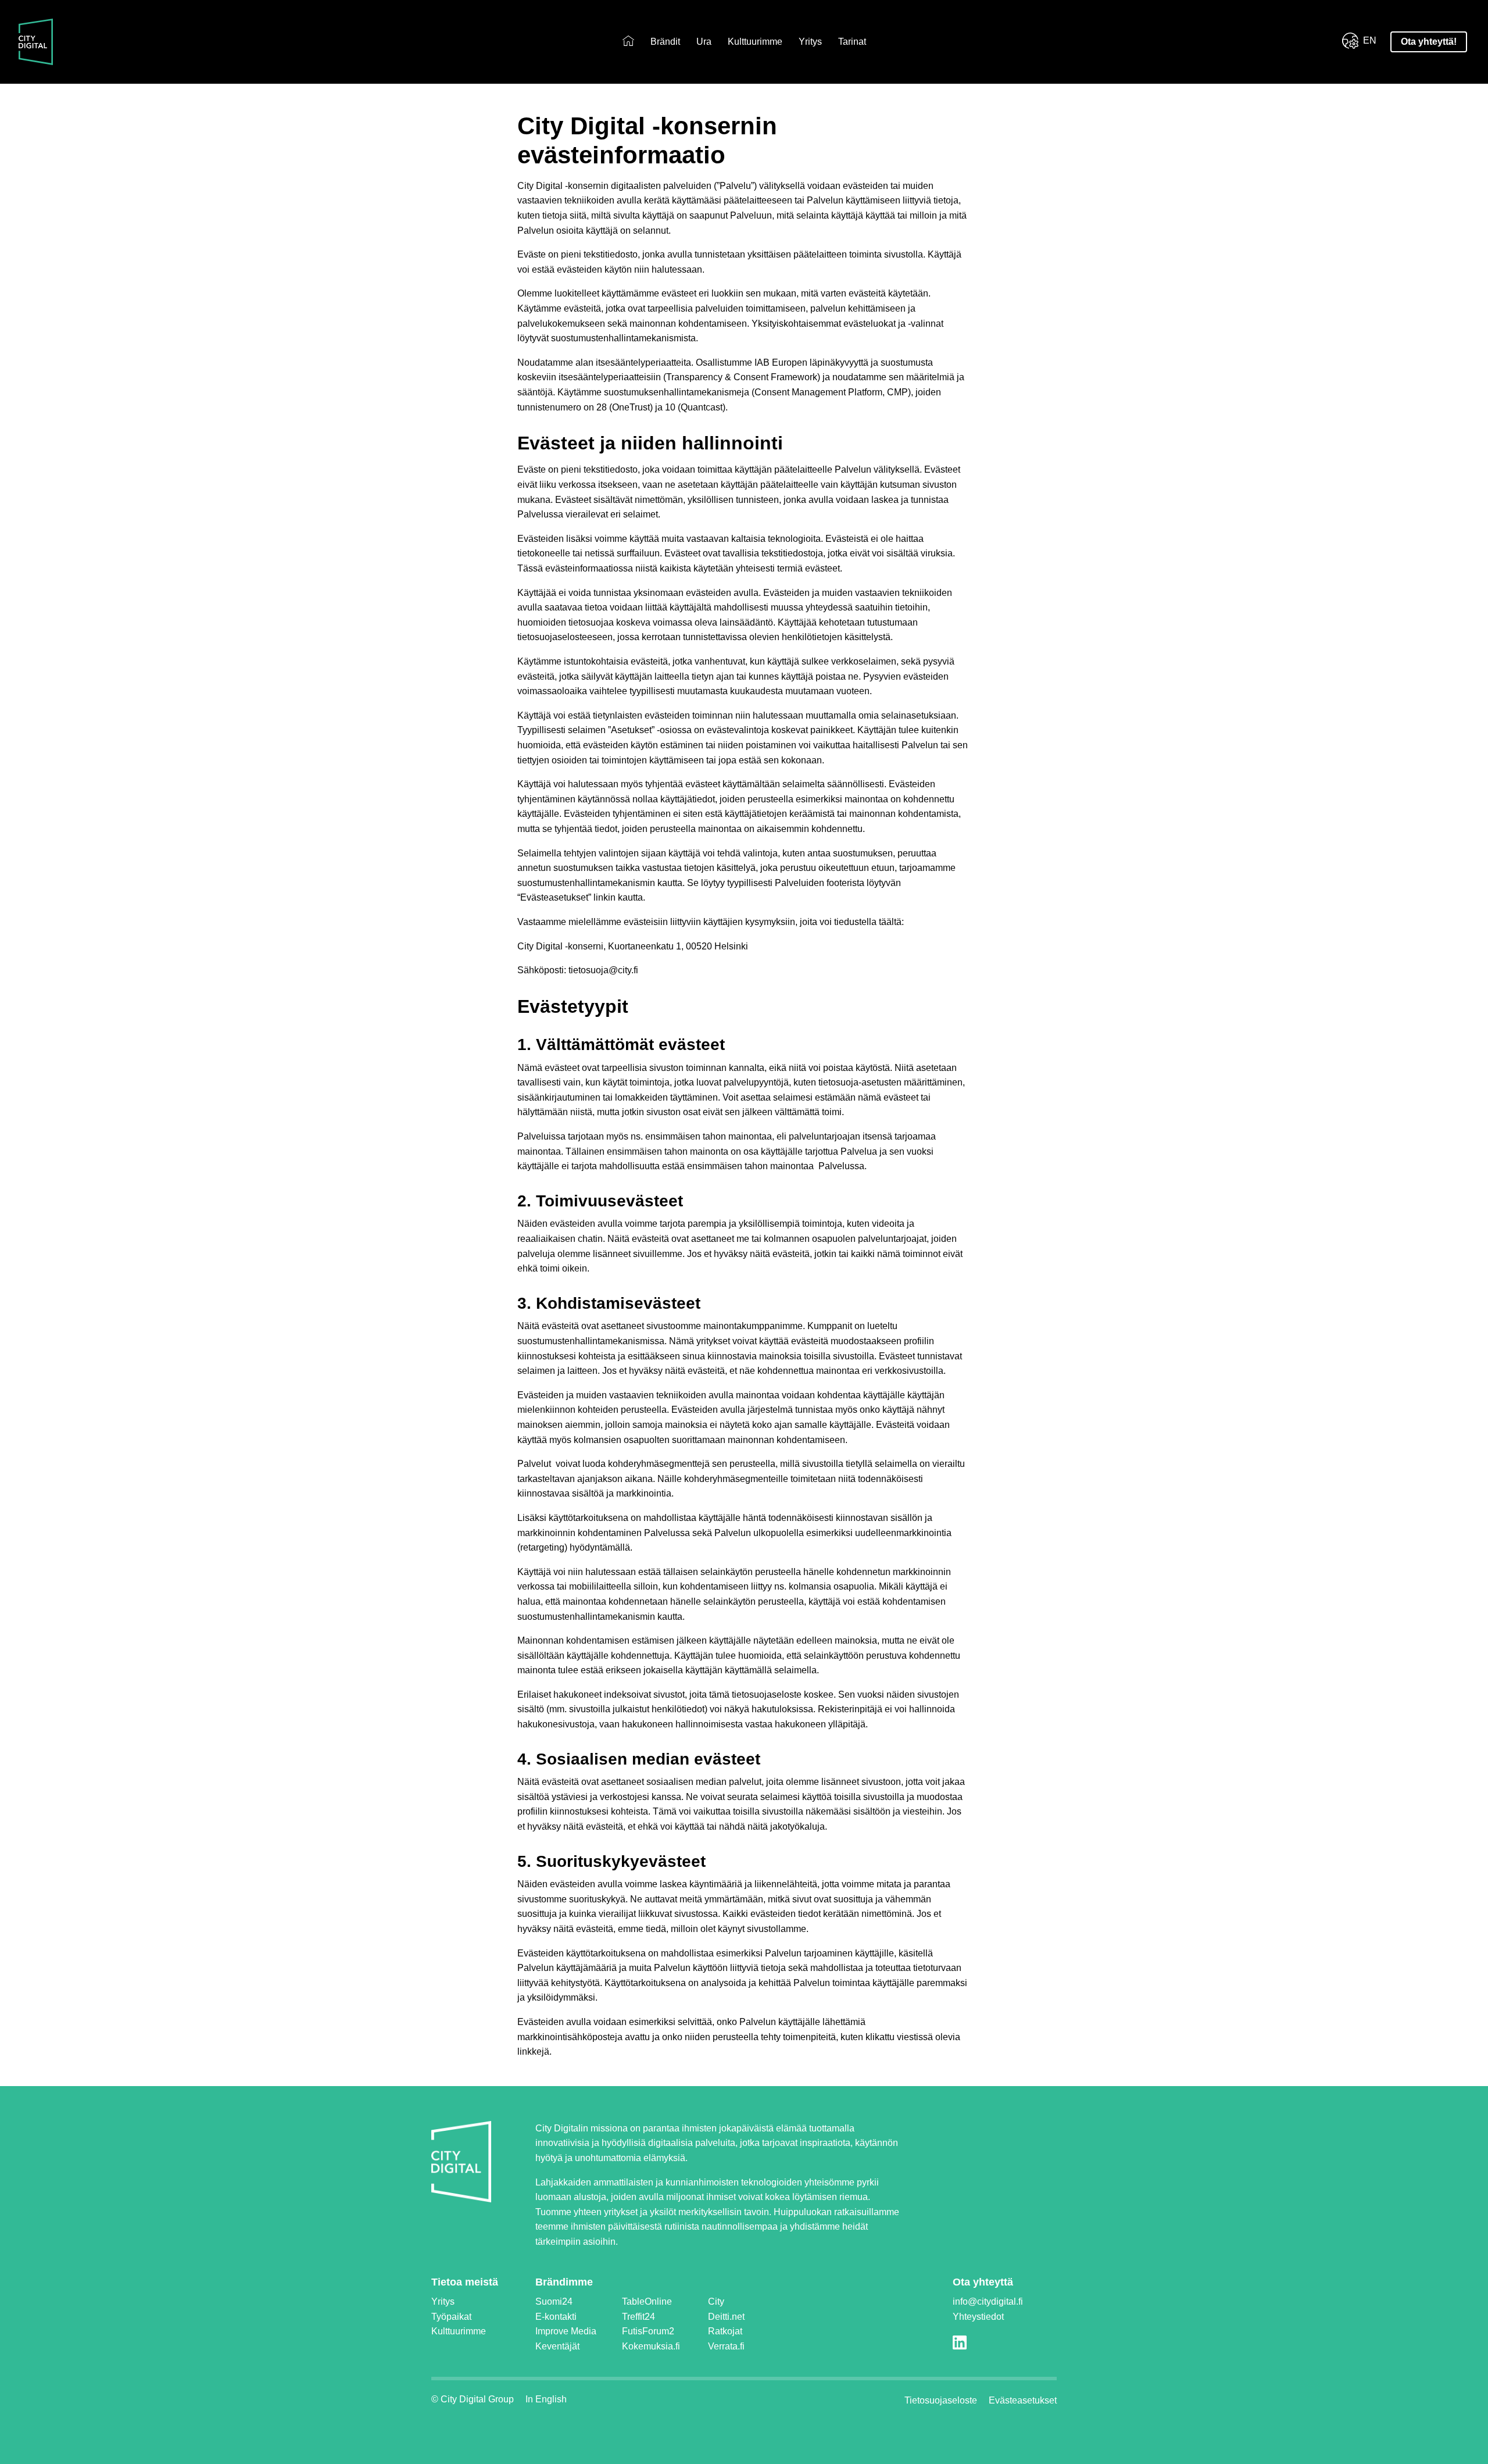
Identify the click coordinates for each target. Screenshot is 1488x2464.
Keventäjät (557, 2346)
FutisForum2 (648, 2331)
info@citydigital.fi (988, 2301)
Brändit (665, 42)
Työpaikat (451, 2317)
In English (546, 2399)
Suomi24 (554, 2301)
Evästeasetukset (1023, 2400)
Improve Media (566, 2331)
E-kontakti (556, 2317)
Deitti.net (726, 2317)
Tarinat (852, 42)
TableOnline (647, 2301)
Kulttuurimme (755, 42)
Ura (704, 42)
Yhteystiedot (978, 2317)
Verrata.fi (726, 2346)
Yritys (810, 42)
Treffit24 (639, 2317)
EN (1370, 40)
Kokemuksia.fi (651, 2346)
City (716, 2301)
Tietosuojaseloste (941, 2400)
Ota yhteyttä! (1429, 42)
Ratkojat (725, 2331)
